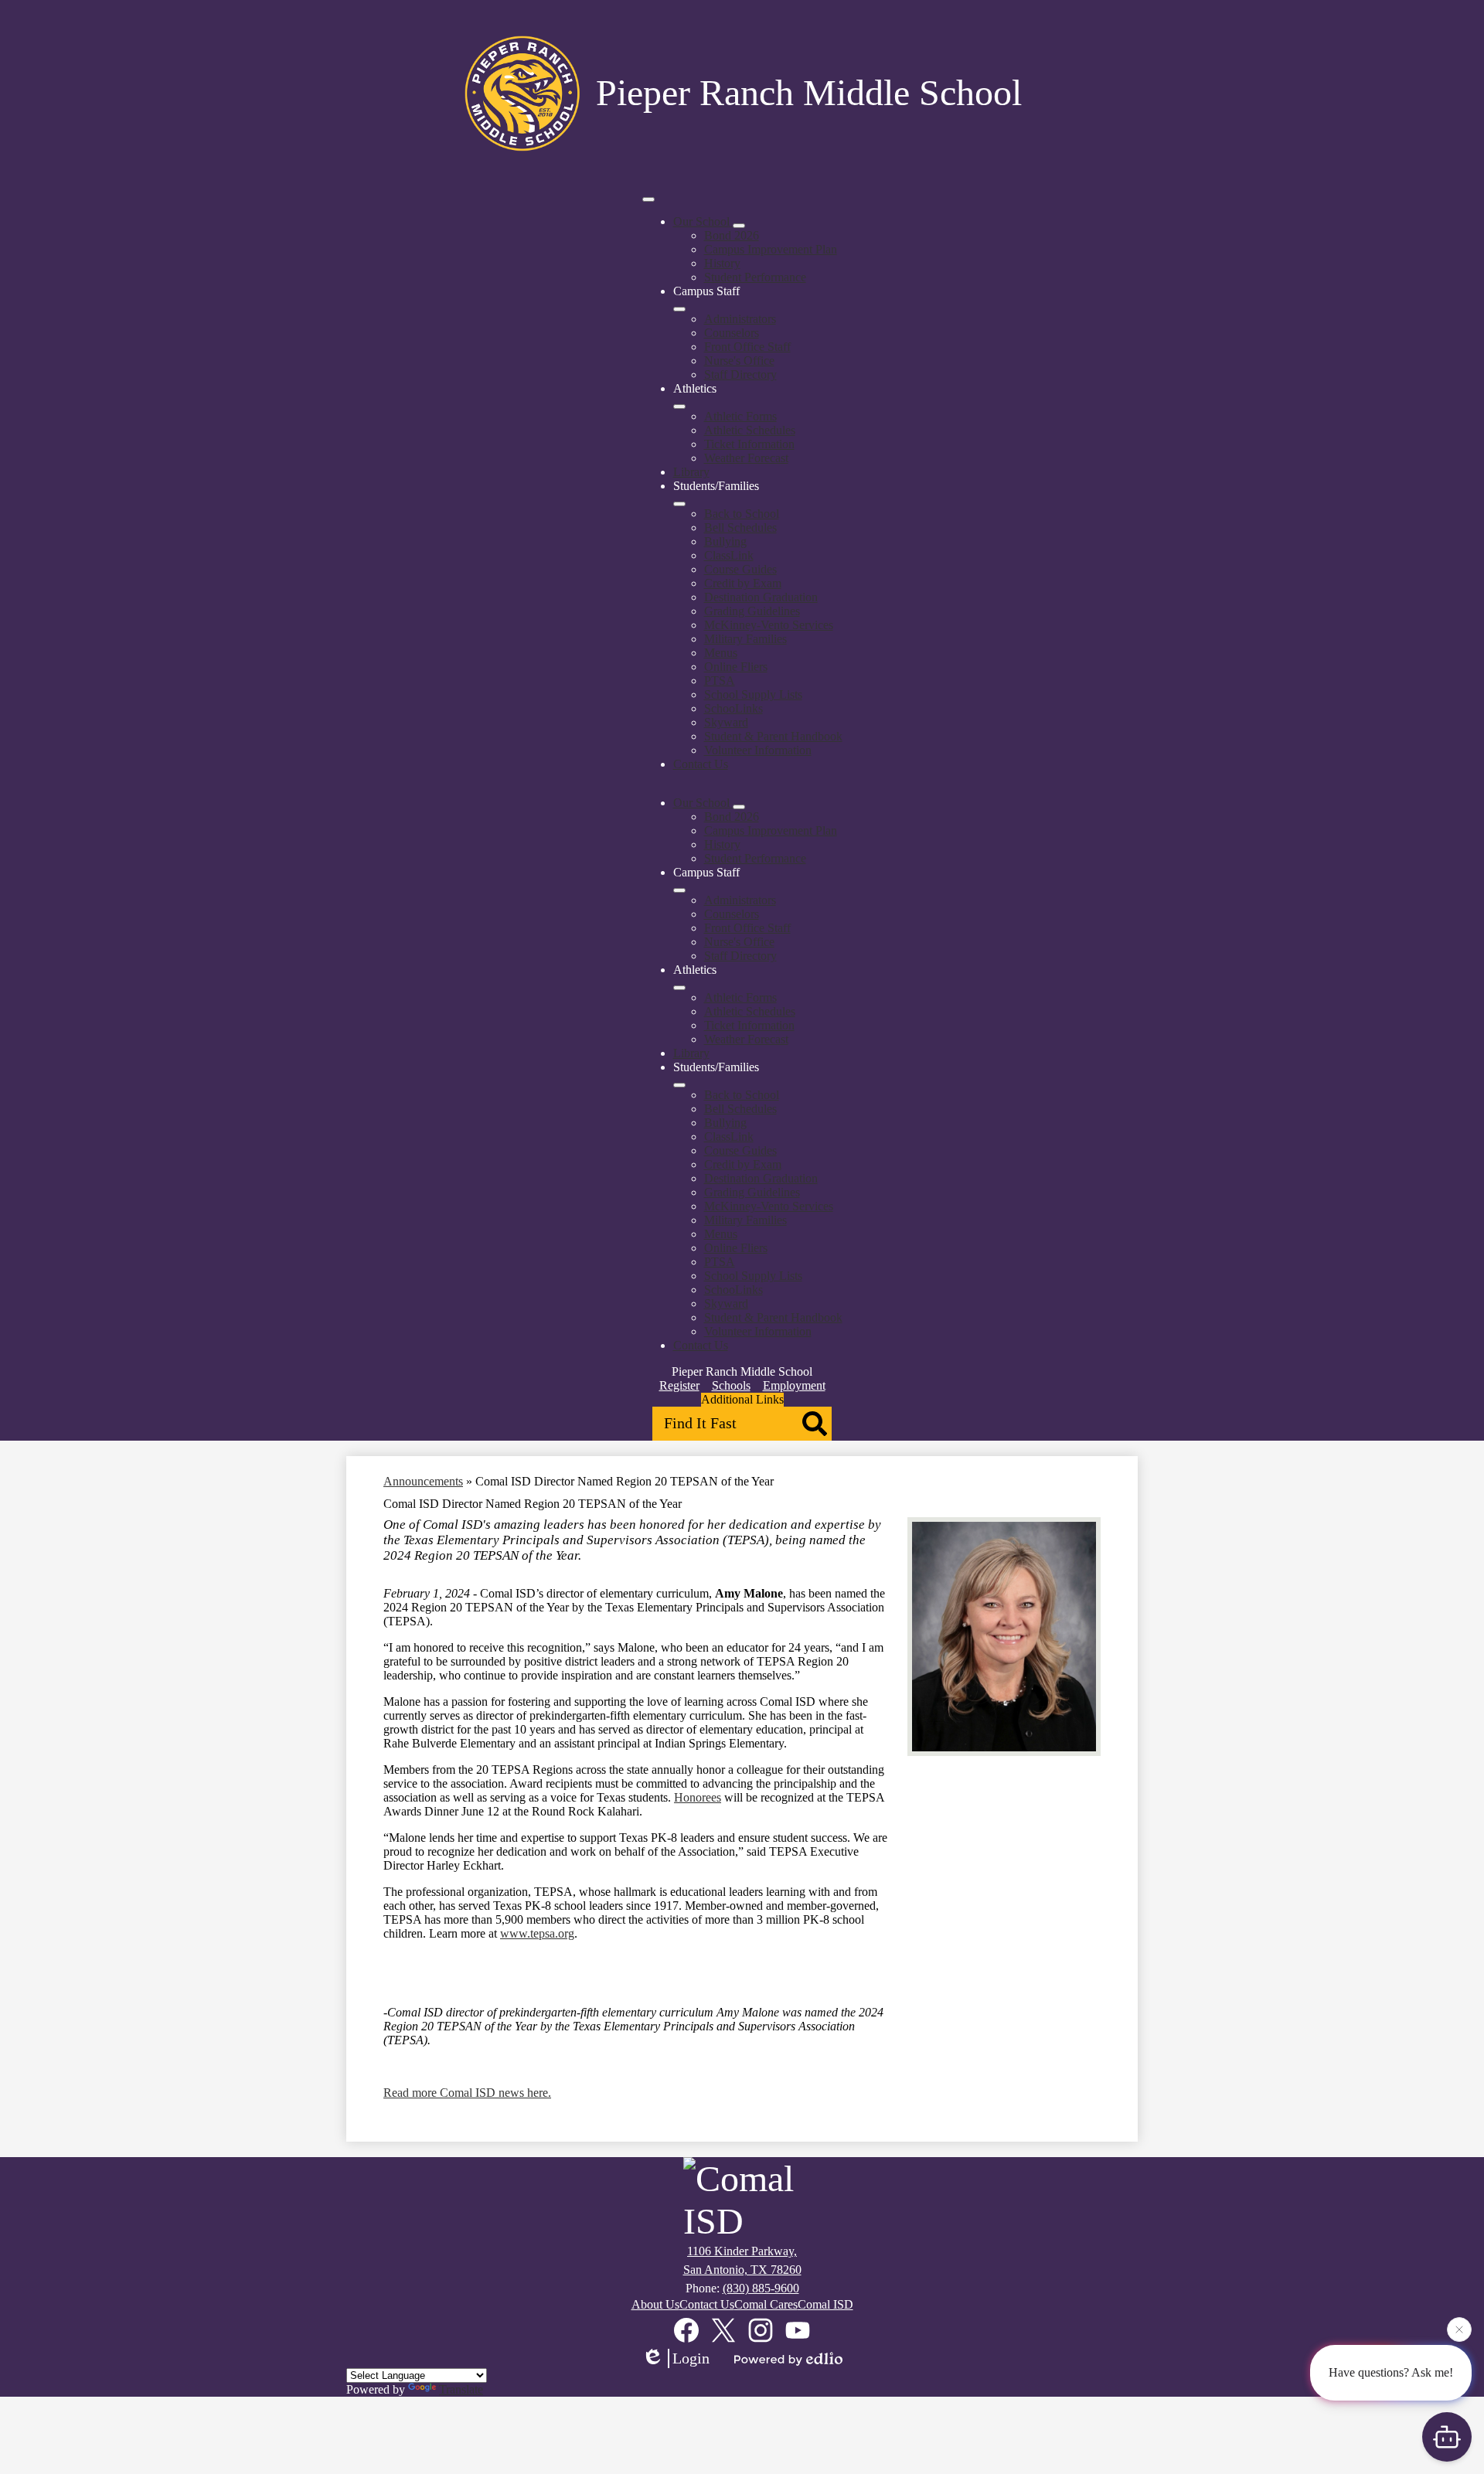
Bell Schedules (740, 527)
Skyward (726, 722)
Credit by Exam (743, 583)
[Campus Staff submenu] (679, 309)
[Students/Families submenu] (679, 504)
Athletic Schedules (750, 430)
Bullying (725, 541)
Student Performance (755, 277)
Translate (461, 2389)
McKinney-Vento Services (769, 625)
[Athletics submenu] (679, 407)
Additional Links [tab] (742, 1399)
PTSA (720, 681)
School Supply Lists (753, 694)
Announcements (423, 1481)
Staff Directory (740, 374)
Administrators (740, 319)
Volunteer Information (758, 750)
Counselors (732, 333)
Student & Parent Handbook (773, 736)
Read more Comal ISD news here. (467, 2093)
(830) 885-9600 (761, 2288)
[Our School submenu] (739, 226)
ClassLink (729, 555)
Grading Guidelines (752, 611)
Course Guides (740, 569)
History (722, 263)
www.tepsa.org (537, 1933)
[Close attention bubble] (1459, 2329)
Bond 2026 (732, 235)
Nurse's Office (739, 361)
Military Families (745, 639)
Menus (721, 653)
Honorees (698, 1797)
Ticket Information (749, 444)
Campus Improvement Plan (771, 249)
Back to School (742, 514)
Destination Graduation (761, 597)
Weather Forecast (746, 458)
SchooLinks (733, 708)
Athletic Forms (740, 416)
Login (691, 2358)
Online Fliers (736, 667)
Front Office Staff (747, 347)
